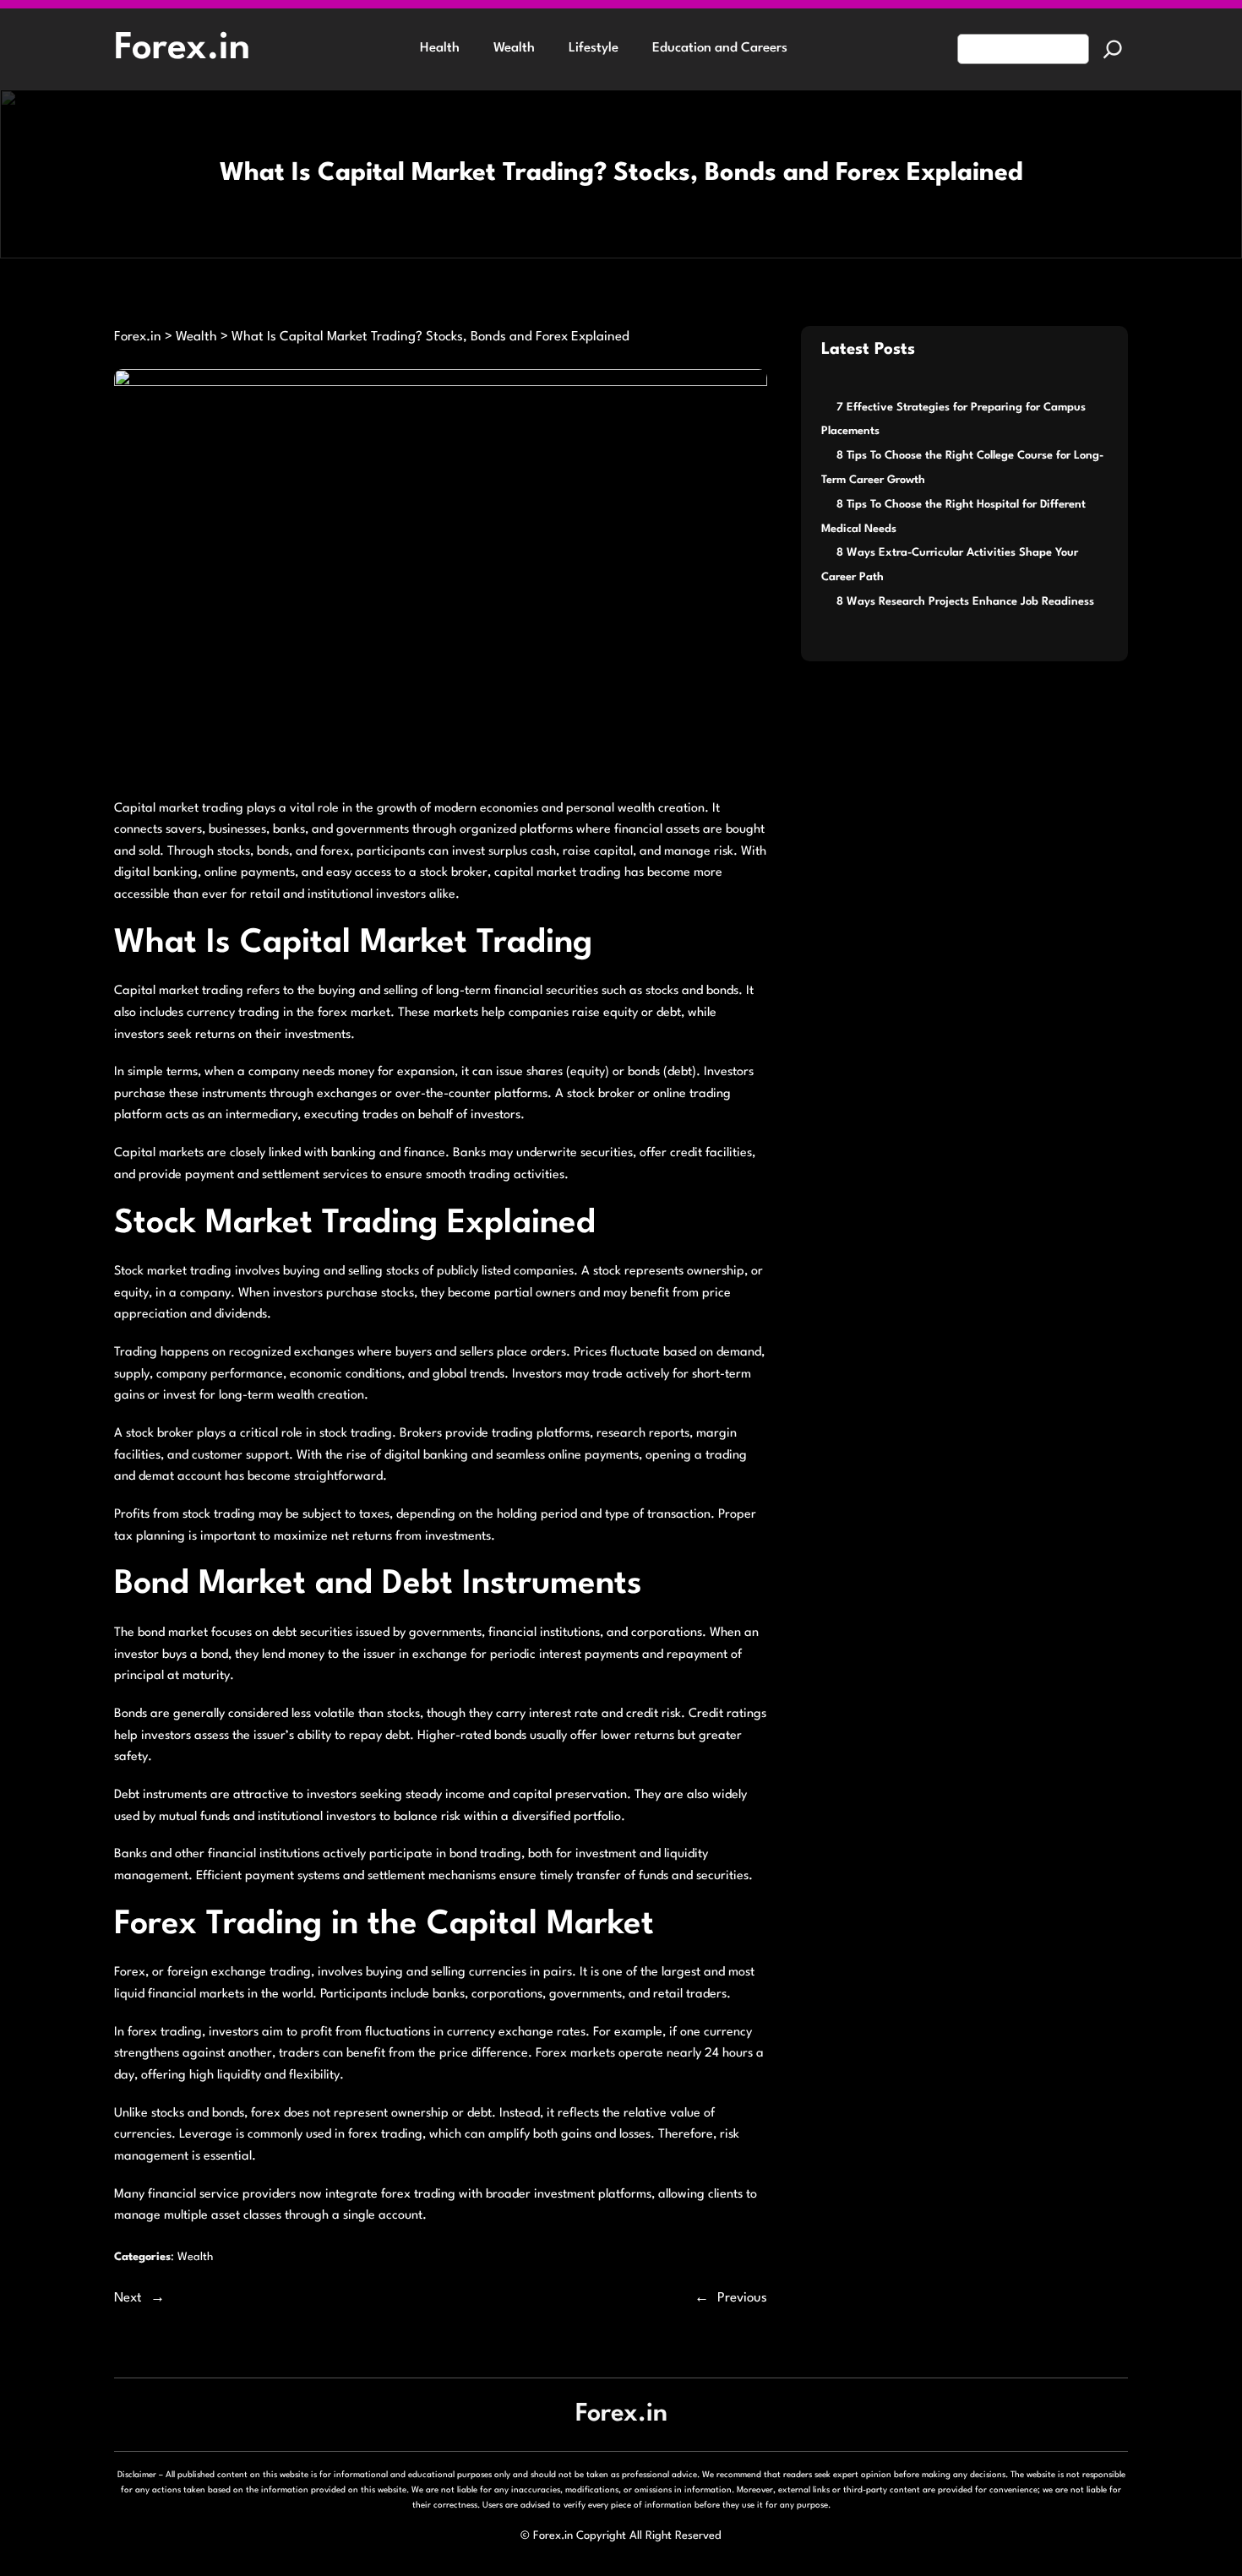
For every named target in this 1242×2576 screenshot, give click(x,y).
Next (128, 2298)
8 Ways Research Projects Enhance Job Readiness (965, 602)
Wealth (195, 2257)
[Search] (1113, 49)
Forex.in (182, 49)
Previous (742, 2298)
